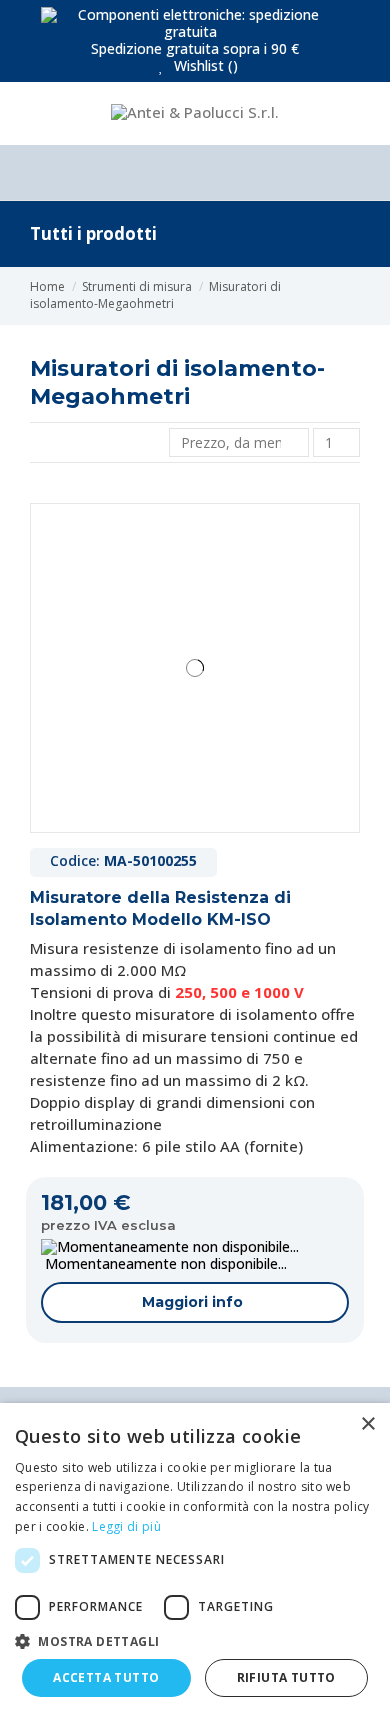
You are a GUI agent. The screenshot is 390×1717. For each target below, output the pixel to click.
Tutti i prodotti (93, 233)
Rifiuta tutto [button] (286, 1677)
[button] (195, 1641)
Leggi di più (126, 1526)
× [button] (367, 1424)
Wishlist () (204, 65)
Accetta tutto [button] (106, 1677)
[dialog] (195, 1560)
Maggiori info (192, 1302)
